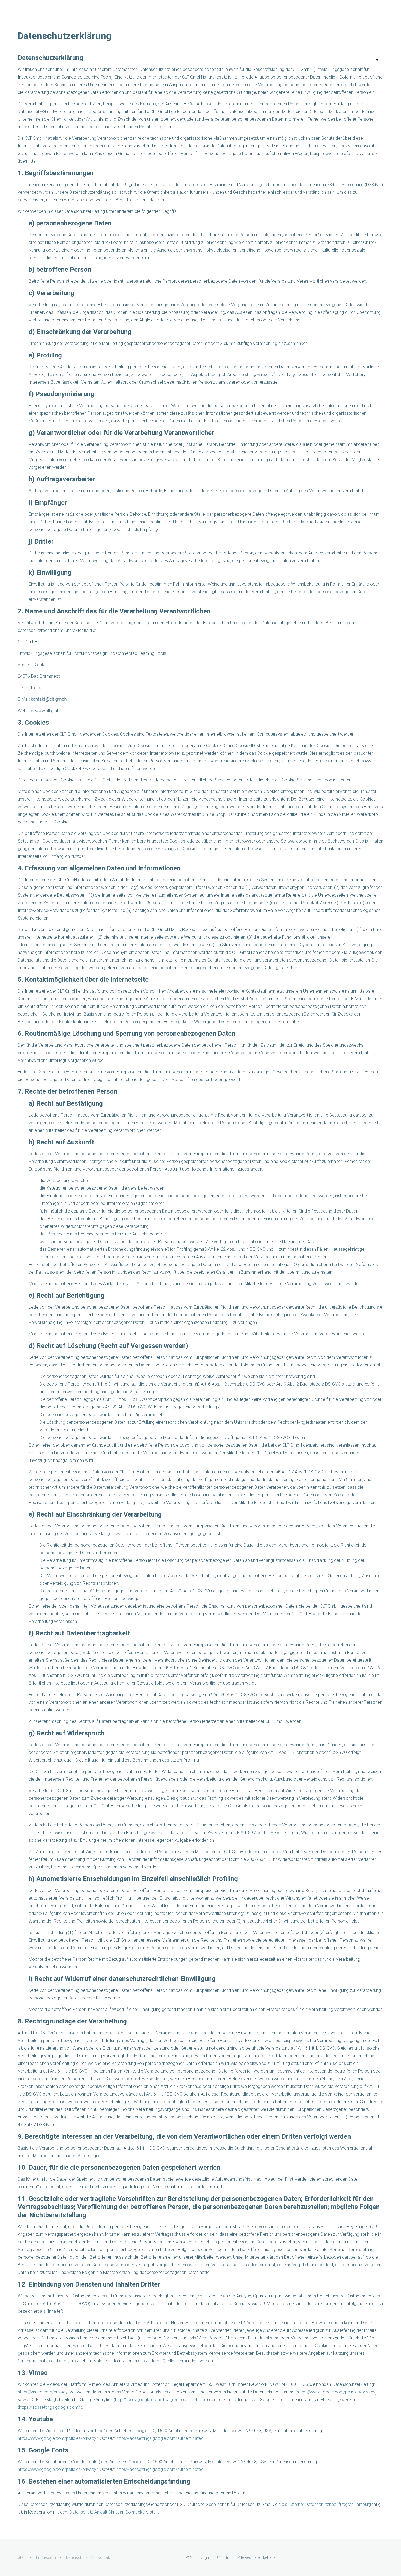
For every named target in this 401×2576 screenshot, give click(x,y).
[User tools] (377, 60)
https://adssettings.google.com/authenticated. (160, 2438)
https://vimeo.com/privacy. (43, 2392)
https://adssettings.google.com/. (50, 2407)
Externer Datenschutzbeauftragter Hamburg (330, 2504)
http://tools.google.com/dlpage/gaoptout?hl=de (161, 2400)
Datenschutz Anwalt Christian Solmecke (107, 2512)
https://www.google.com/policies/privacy (336, 2392)
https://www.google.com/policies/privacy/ (58, 2438)
